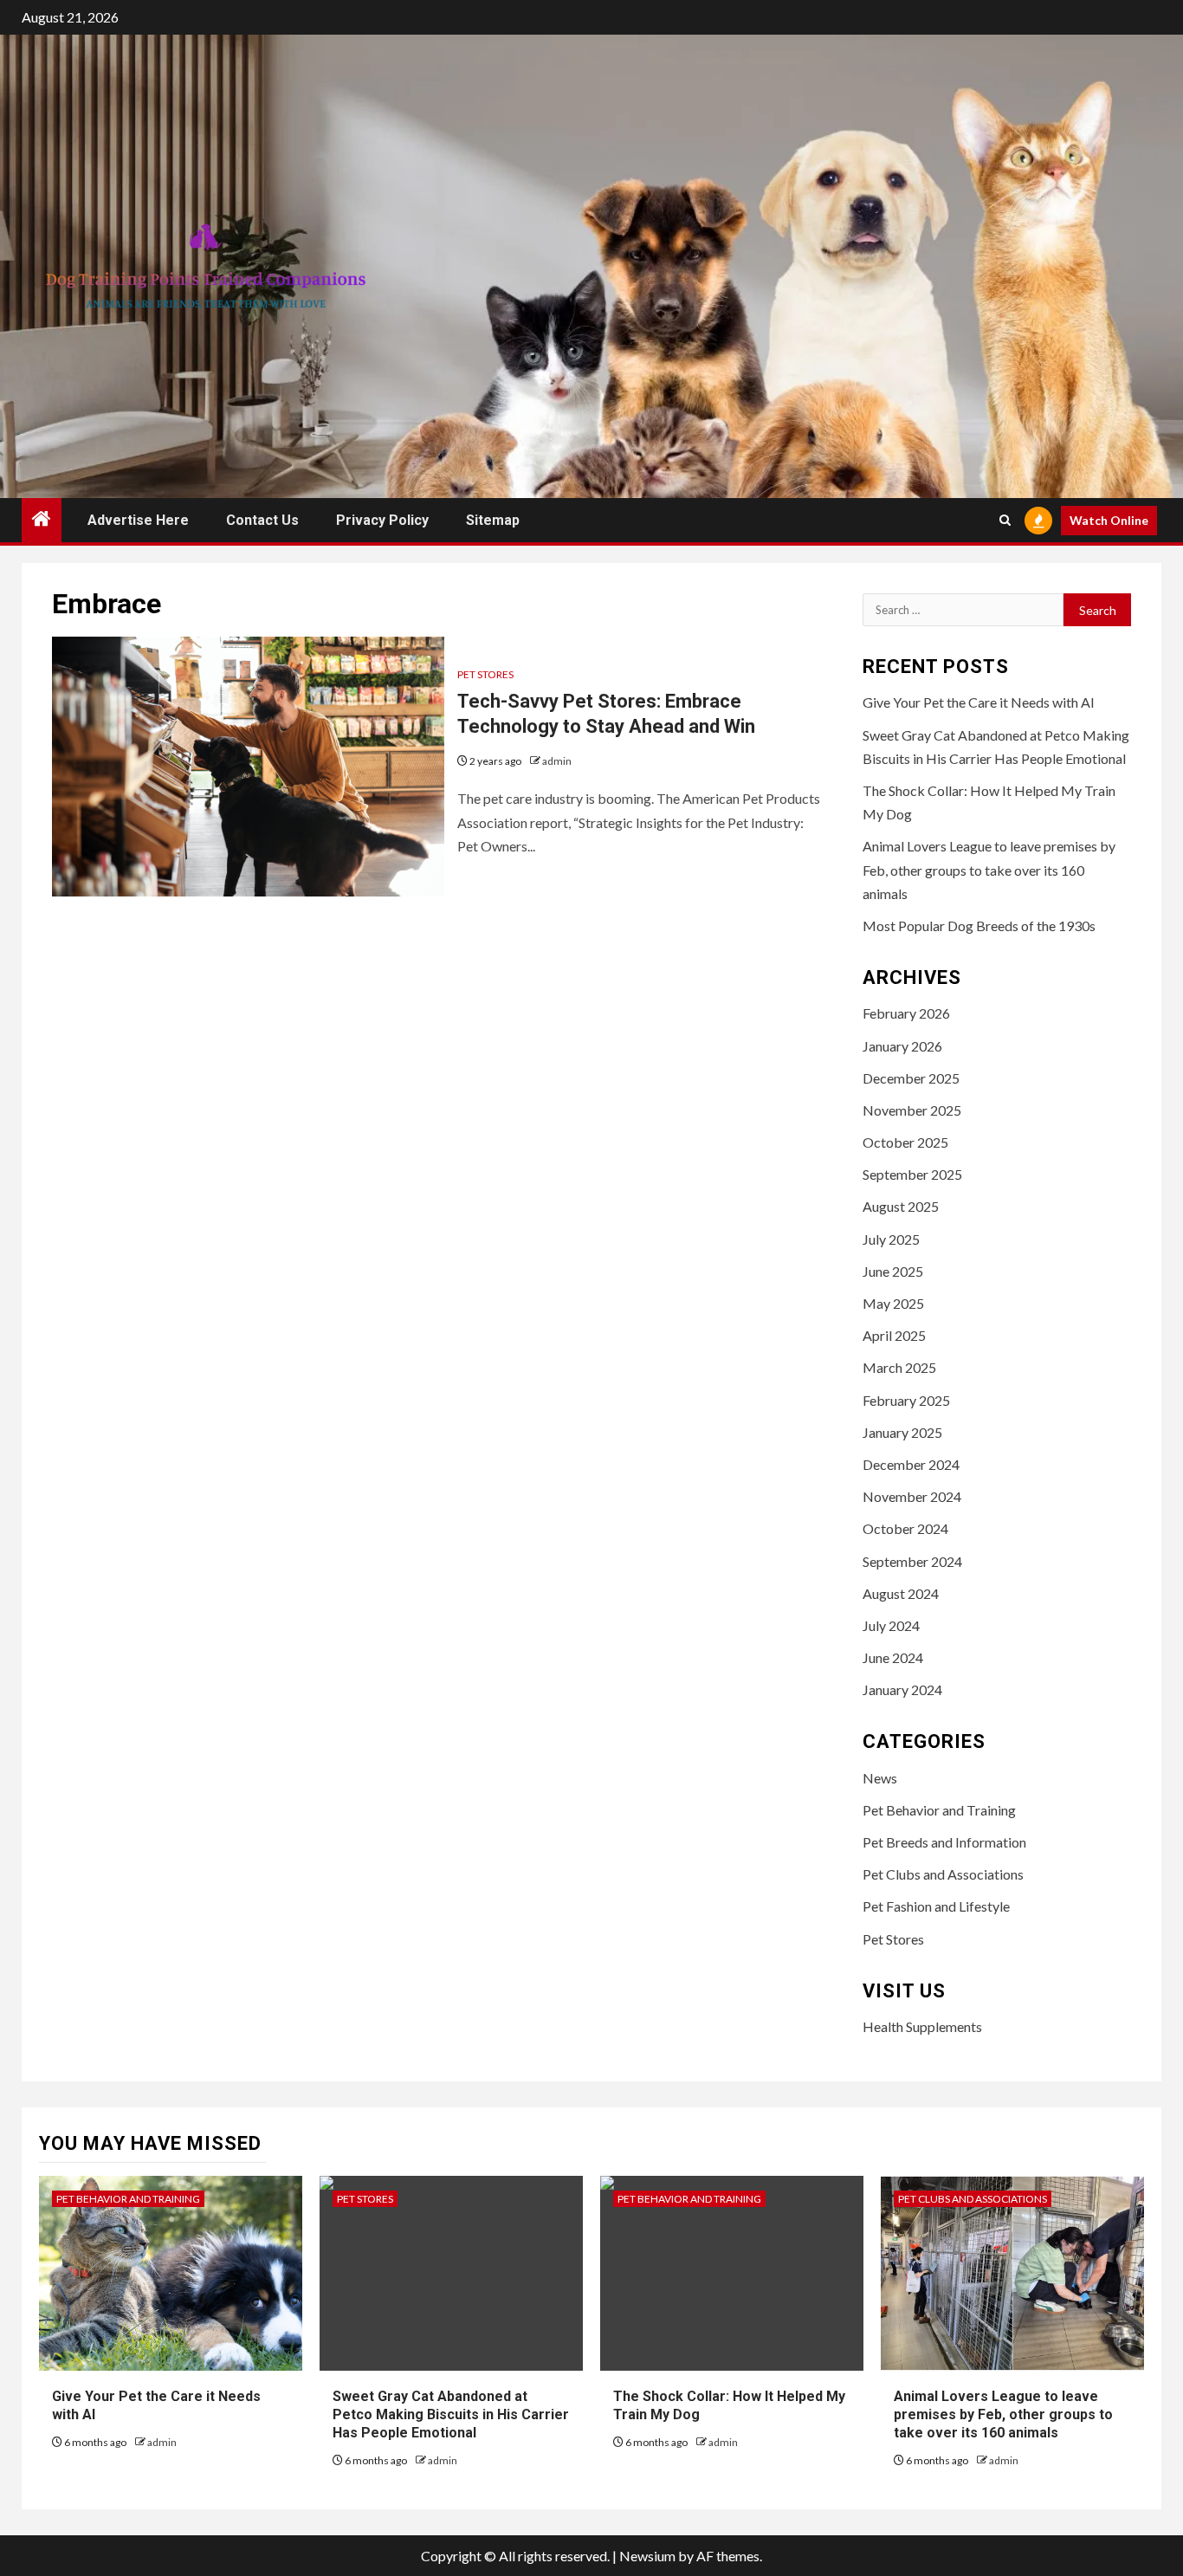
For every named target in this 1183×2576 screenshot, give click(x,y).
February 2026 (906, 1013)
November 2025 (912, 1110)
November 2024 (912, 1496)
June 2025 (893, 1271)
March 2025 (899, 1367)
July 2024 (891, 1625)
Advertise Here (138, 520)
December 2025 (911, 1078)
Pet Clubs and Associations (943, 1874)
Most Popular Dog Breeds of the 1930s (979, 926)
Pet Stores (485, 674)
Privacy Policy (382, 520)
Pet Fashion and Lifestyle (936, 1906)
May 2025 (893, 1303)
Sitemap (493, 520)
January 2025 (902, 1432)
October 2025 (905, 1142)
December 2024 (911, 1464)
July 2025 (891, 1239)
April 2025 (894, 1335)
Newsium (647, 2556)
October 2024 (905, 1528)
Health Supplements (922, 2026)
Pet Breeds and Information (944, 1842)
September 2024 (912, 1561)
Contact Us (262, 520)
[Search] (1005, 520)
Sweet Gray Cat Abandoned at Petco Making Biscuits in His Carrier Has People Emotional (451, 2414)
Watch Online (1109, 520)
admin (557, 761)
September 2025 (912, 1174)
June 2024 (893, 1657)
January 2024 (902, 1689)
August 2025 (901, 1206)
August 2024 (901, 1593)
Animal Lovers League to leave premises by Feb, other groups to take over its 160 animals (989, 869)
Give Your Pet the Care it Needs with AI (979, 702)
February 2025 (906, 1400)
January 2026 (902, 1046)
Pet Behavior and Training (939, 1810)
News (880, 1778)
